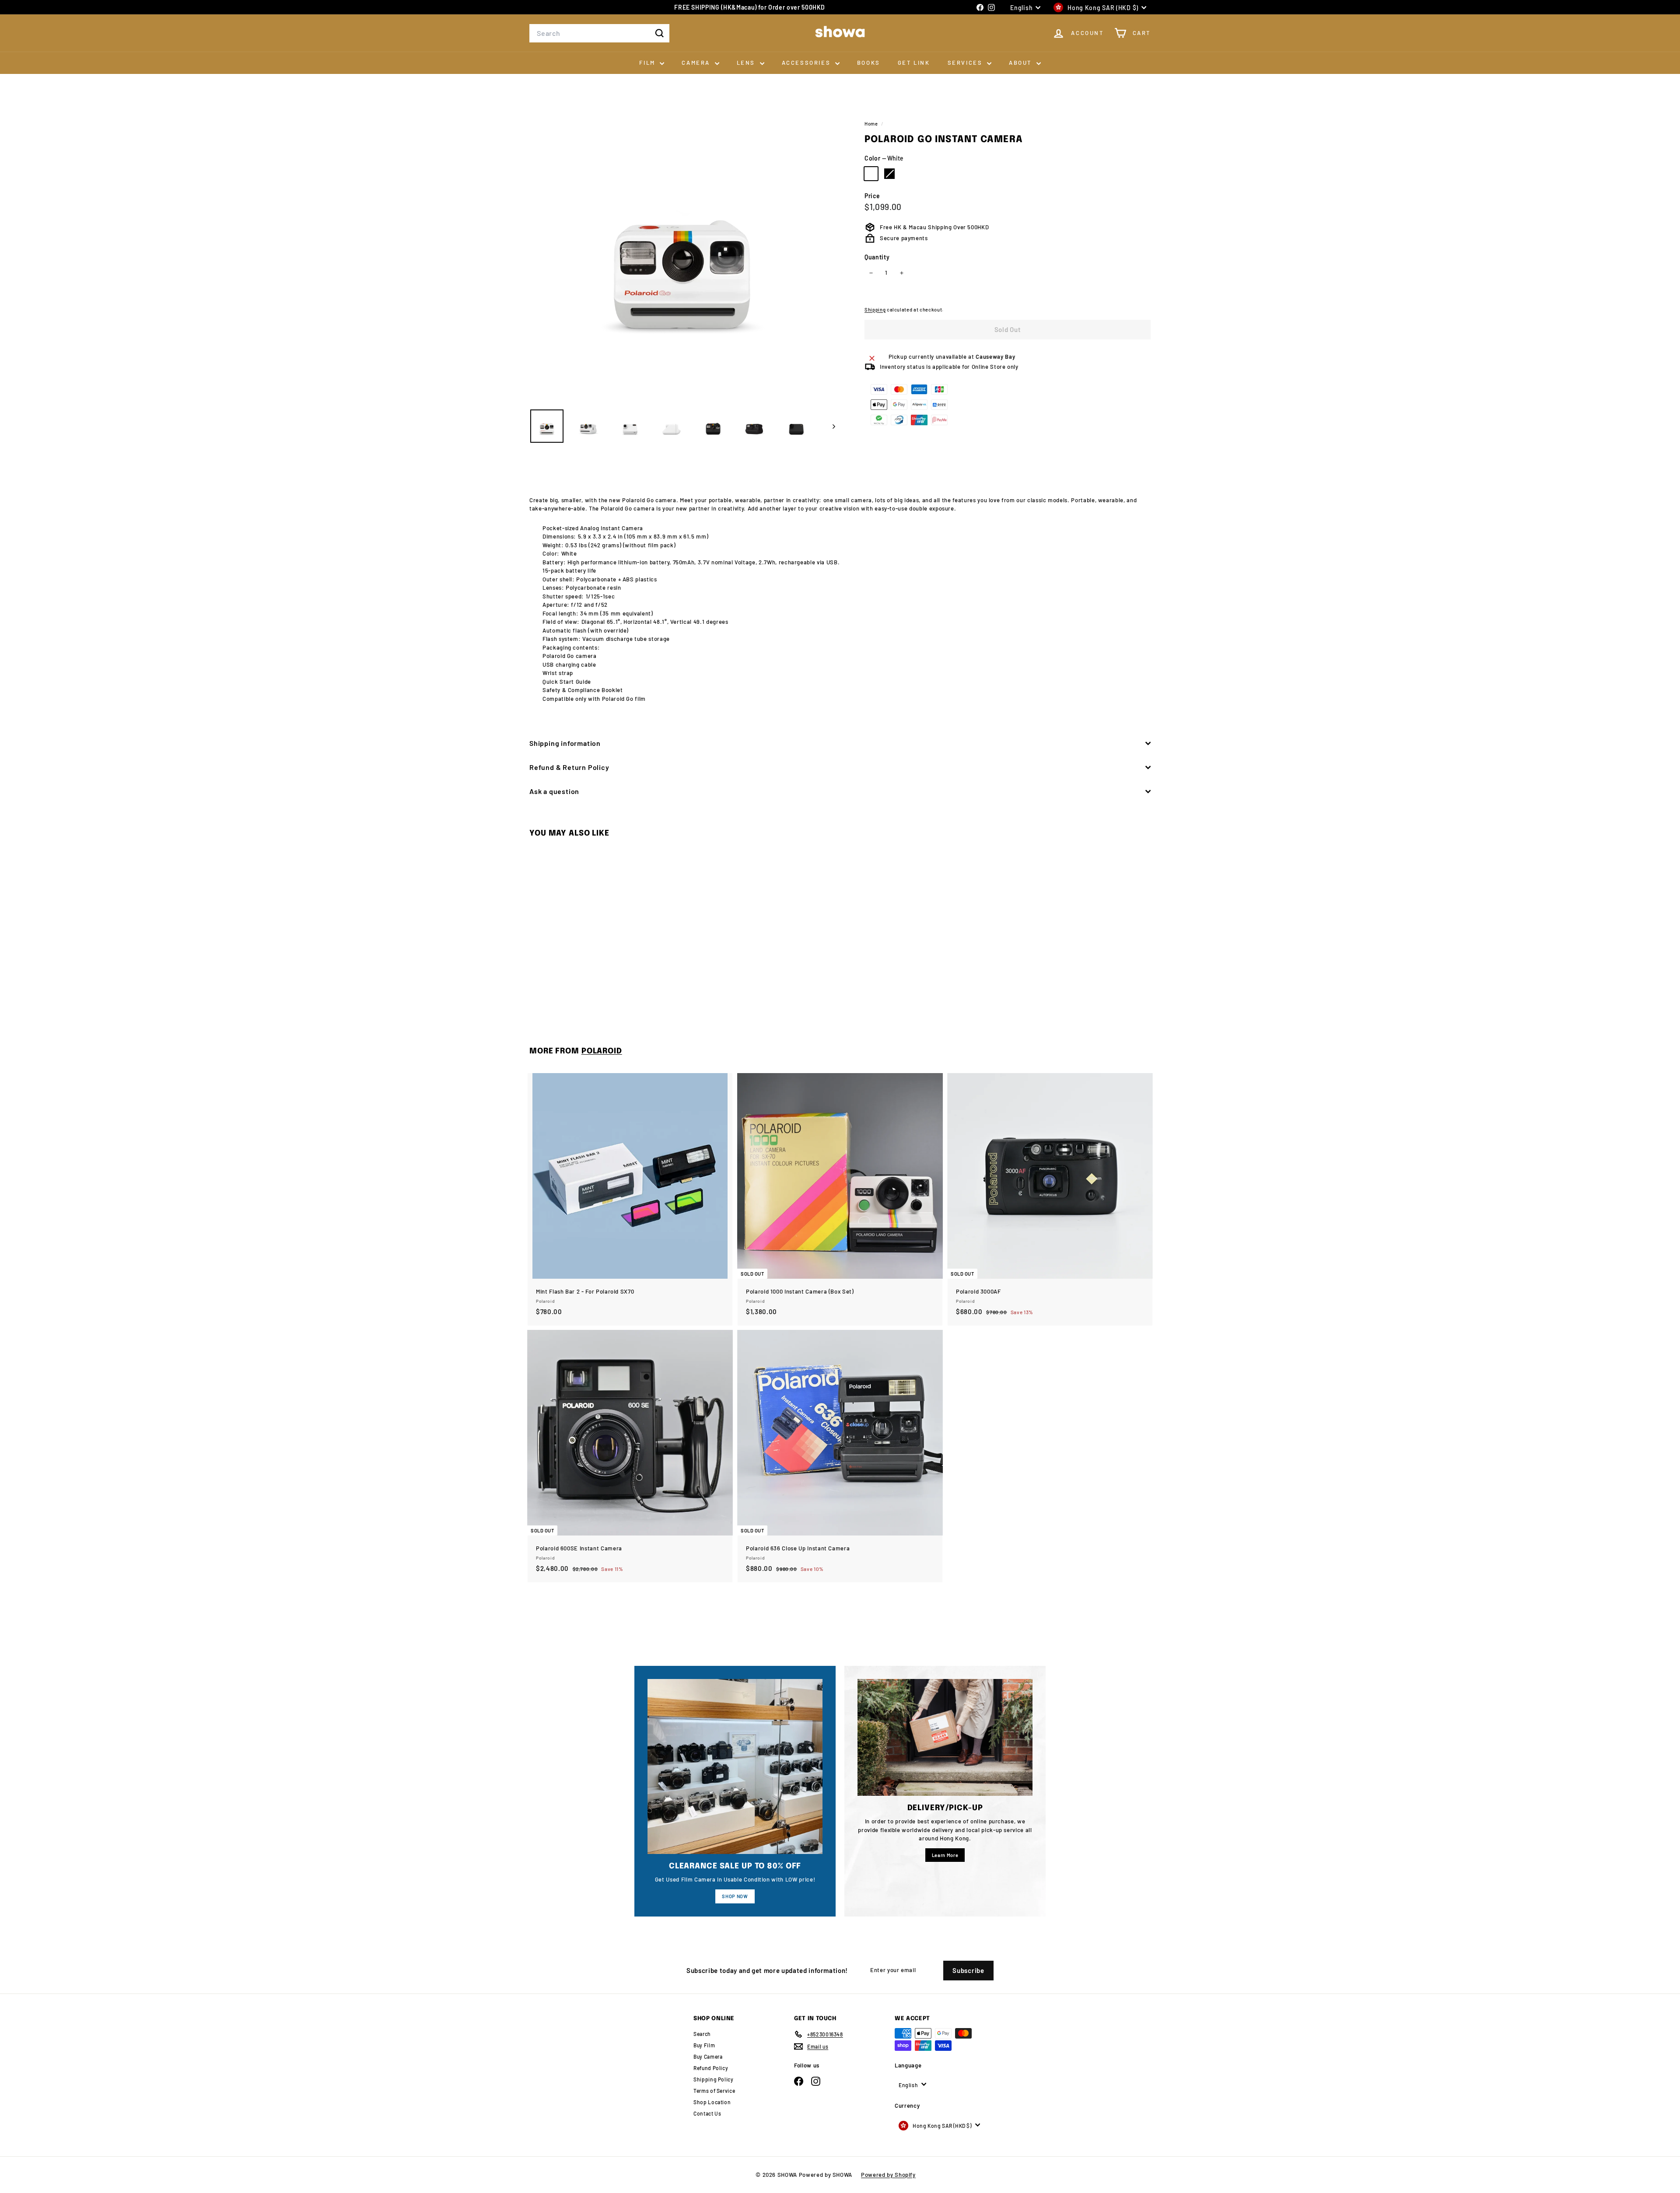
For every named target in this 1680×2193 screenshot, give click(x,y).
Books (869, 63)
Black (889, 174)
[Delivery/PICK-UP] (945, 1737)
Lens (747, 63)
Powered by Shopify (888, 2175)
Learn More (945, 1855)
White (871, 174)
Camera (697, 63)
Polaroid (602, 1051)
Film (648, 63)
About (1022, 63)
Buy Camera (708, 2057)
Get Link (914, 63)
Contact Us (707, 2113)
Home (872, 124)
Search (702, 2034)
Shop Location (712, 2102)
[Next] (830, 426)
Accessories (807, 63)
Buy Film (704, 2045)
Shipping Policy (714, 2079)
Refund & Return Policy (569, 767)
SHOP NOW (735, 1896)
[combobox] (599, 33)
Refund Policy (711, 2068)
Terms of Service (714, 2091)
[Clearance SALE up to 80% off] (735, 1766)
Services (966, 63)
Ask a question (554, 791)
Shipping (875, 310)
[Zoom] (682, 249)
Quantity (877, 257)
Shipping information (565, 743)
